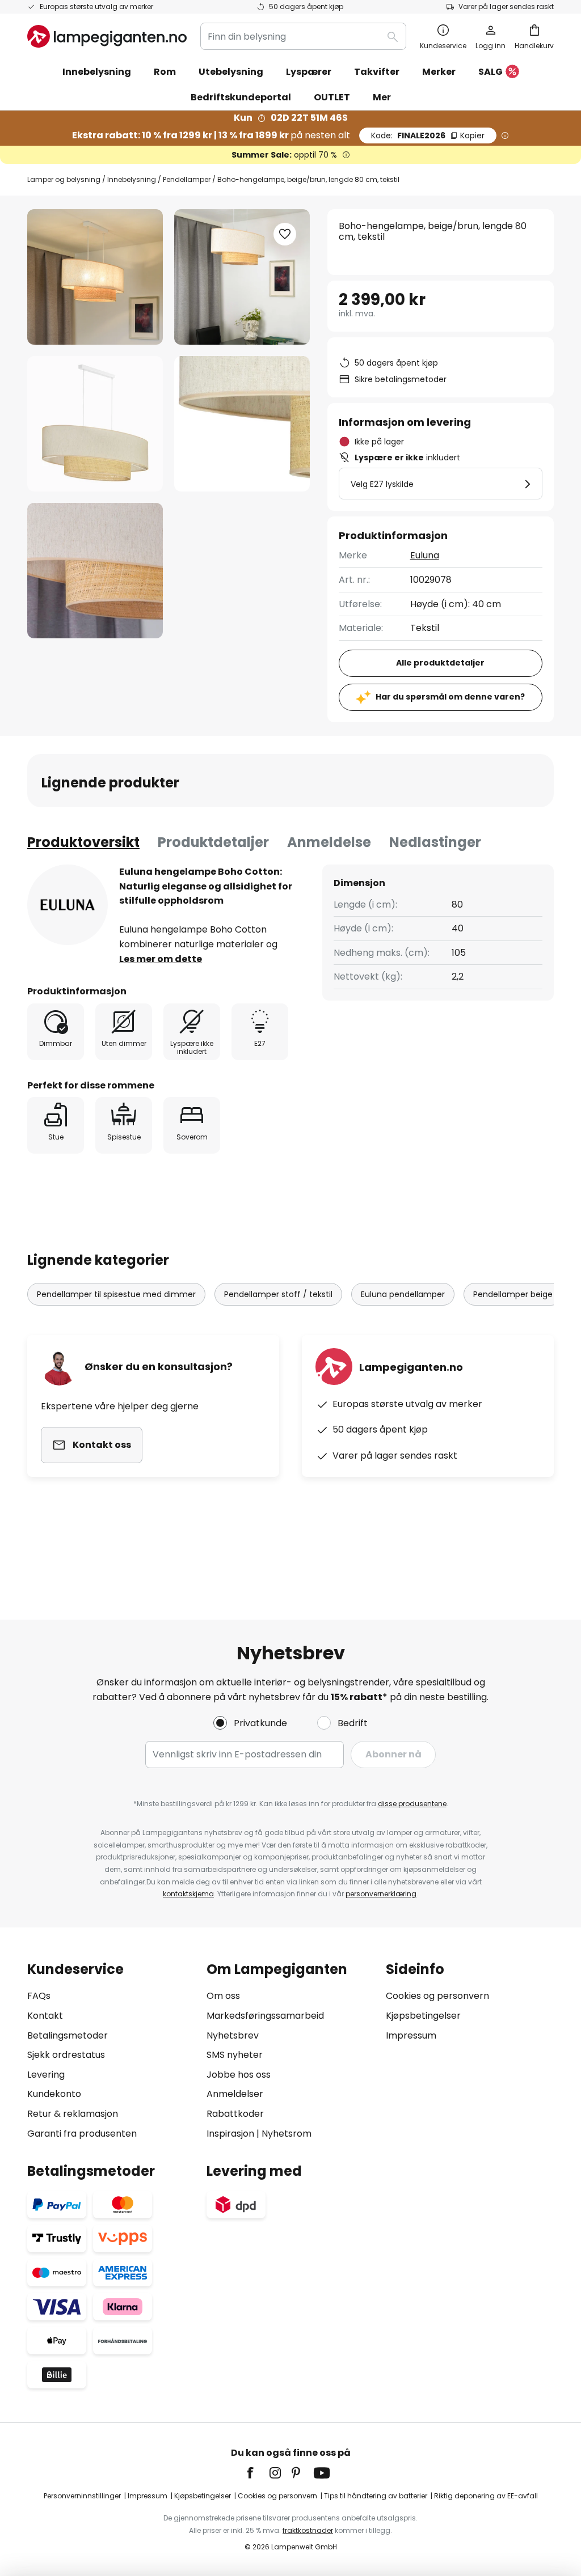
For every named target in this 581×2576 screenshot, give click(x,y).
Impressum (411, 2035)
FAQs (39, 1996)
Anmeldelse (329, 842)
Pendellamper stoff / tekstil (278, 1294)
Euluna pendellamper (403, 1294)
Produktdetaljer (213, 842)
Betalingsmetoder (68, 2035)
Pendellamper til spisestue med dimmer (116, 1294)
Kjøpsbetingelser (423, 2016)
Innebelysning (132, 179)
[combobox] (303, 36)
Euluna (425, 555)
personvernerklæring (381, 1894)
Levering (46, 2075)
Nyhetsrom (287, 2134)
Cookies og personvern (437, 1996)
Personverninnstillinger (82, 2496)
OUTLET (332, 97)
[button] (95, 424)
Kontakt (45, 2016)
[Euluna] (68, 905)
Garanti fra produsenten (82, 2134)
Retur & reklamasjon (73, 2114)
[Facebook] (258, 2473)
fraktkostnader (308, 2530)
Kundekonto (54, 2094)
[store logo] (107, 36)
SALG (491, 72)
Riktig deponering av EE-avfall (486, 2496)
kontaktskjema (188, 1894)
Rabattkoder (235, 2114)
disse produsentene (412, 1804)
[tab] (83, 842)
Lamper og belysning (64, 179)
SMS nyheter (235, 2055)
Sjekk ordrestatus (66, 2055)
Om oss (223, 1996)
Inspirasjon (230, 2134)
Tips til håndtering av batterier (376, 2496)
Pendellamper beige (513, 1294)
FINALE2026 (428, 135)
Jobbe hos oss (239, 2075)
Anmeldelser (235, 2094)
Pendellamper (187, 179)
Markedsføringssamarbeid (265, 2016)
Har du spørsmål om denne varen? (450, 697)
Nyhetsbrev (233, 2035)
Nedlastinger (435, 842)
